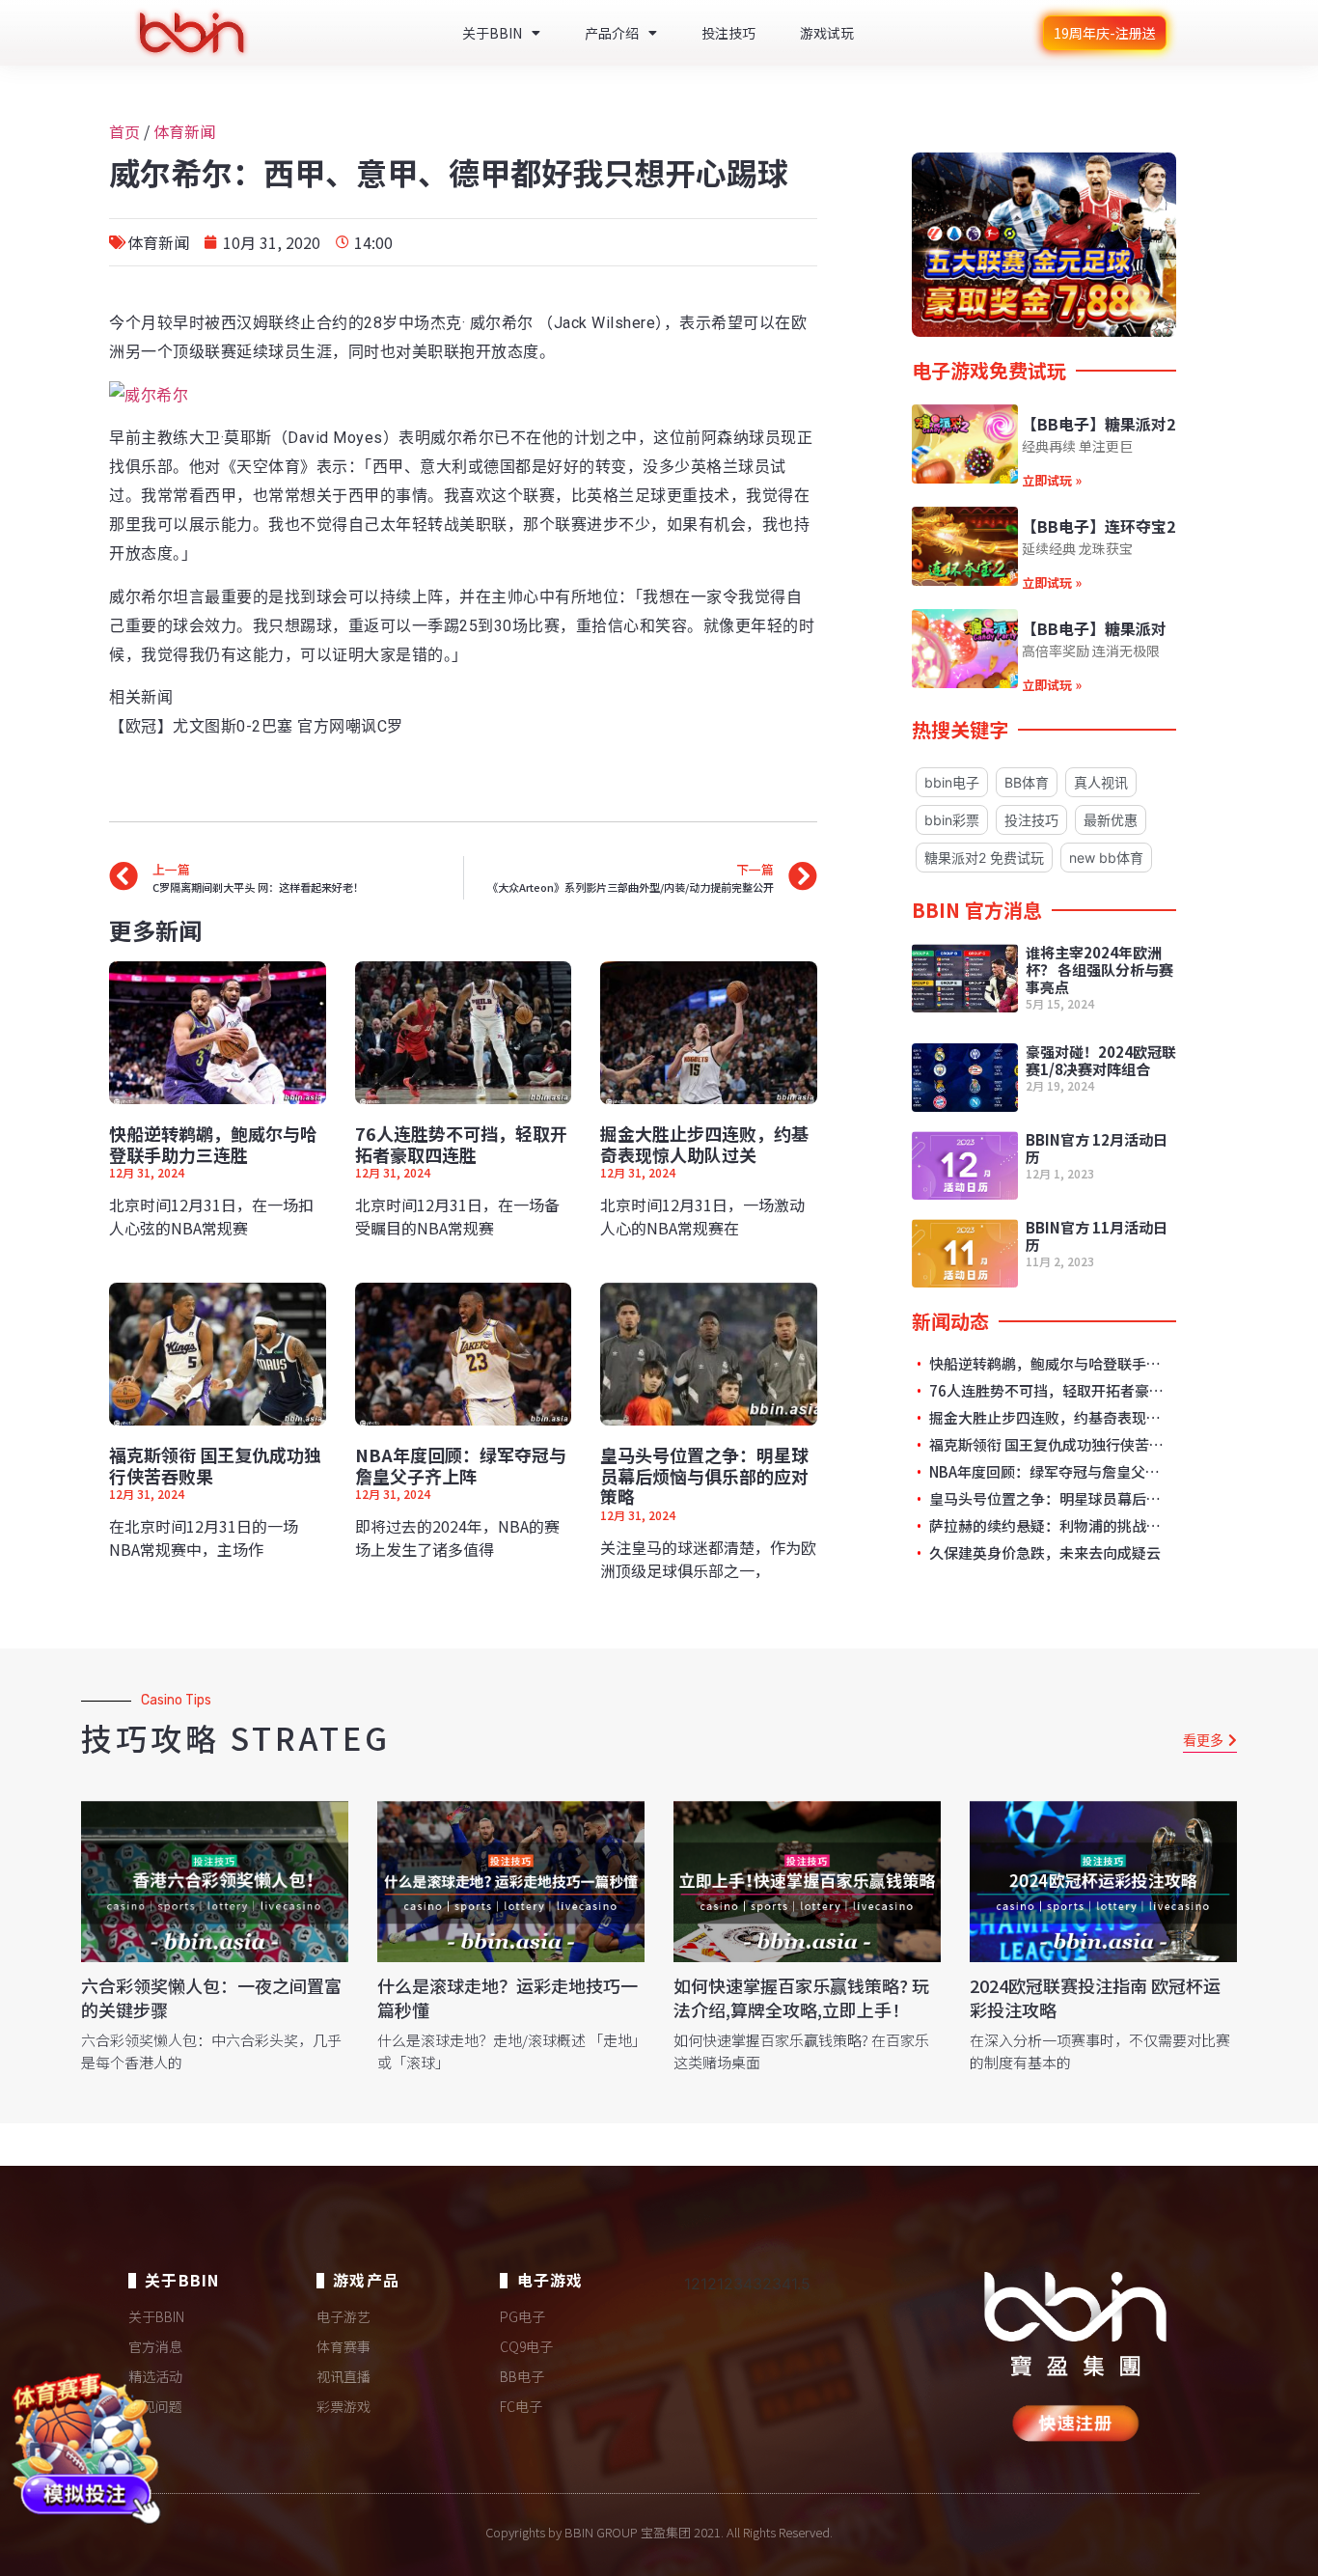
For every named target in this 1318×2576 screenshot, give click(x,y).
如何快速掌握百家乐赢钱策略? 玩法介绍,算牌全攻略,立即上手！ (801, 1997)
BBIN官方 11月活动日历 (1097, 1236)
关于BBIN (492, 33)
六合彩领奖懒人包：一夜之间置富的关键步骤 (211, 1997)
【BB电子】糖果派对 (1094, 628)
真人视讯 (1101, 782)
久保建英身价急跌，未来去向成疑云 (1043, 1553)
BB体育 (1027, 782)
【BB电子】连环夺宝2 (1098, 526)
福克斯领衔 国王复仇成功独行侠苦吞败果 (215, 1465)
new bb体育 (1106, 858)
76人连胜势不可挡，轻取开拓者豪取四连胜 (461, 1144)
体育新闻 (184, 131)
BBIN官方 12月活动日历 (1097, 1148)
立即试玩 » (1052, 480)
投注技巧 (728, 33)
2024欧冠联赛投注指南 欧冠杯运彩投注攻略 (1095, 1997)
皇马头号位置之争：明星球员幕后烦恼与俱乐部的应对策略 (704, 1475)
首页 (124, 131)
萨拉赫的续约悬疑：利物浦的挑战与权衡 (1047, 1526)
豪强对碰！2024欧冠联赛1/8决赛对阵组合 (1101, 1060)
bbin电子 (952, 782)
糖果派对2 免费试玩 (984, 858)
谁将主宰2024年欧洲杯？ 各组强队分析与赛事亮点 (1099, 969)
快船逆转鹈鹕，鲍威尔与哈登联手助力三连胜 (213, 1144)
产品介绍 (612, 33)
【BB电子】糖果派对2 (1098, 424)
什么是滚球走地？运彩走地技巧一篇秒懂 (508, 1997)
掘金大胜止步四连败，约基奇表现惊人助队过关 (704, 1144)
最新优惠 (1111, 820)
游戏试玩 (827, 33)
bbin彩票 (952, 820)
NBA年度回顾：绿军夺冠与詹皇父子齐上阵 (461, 1465)
